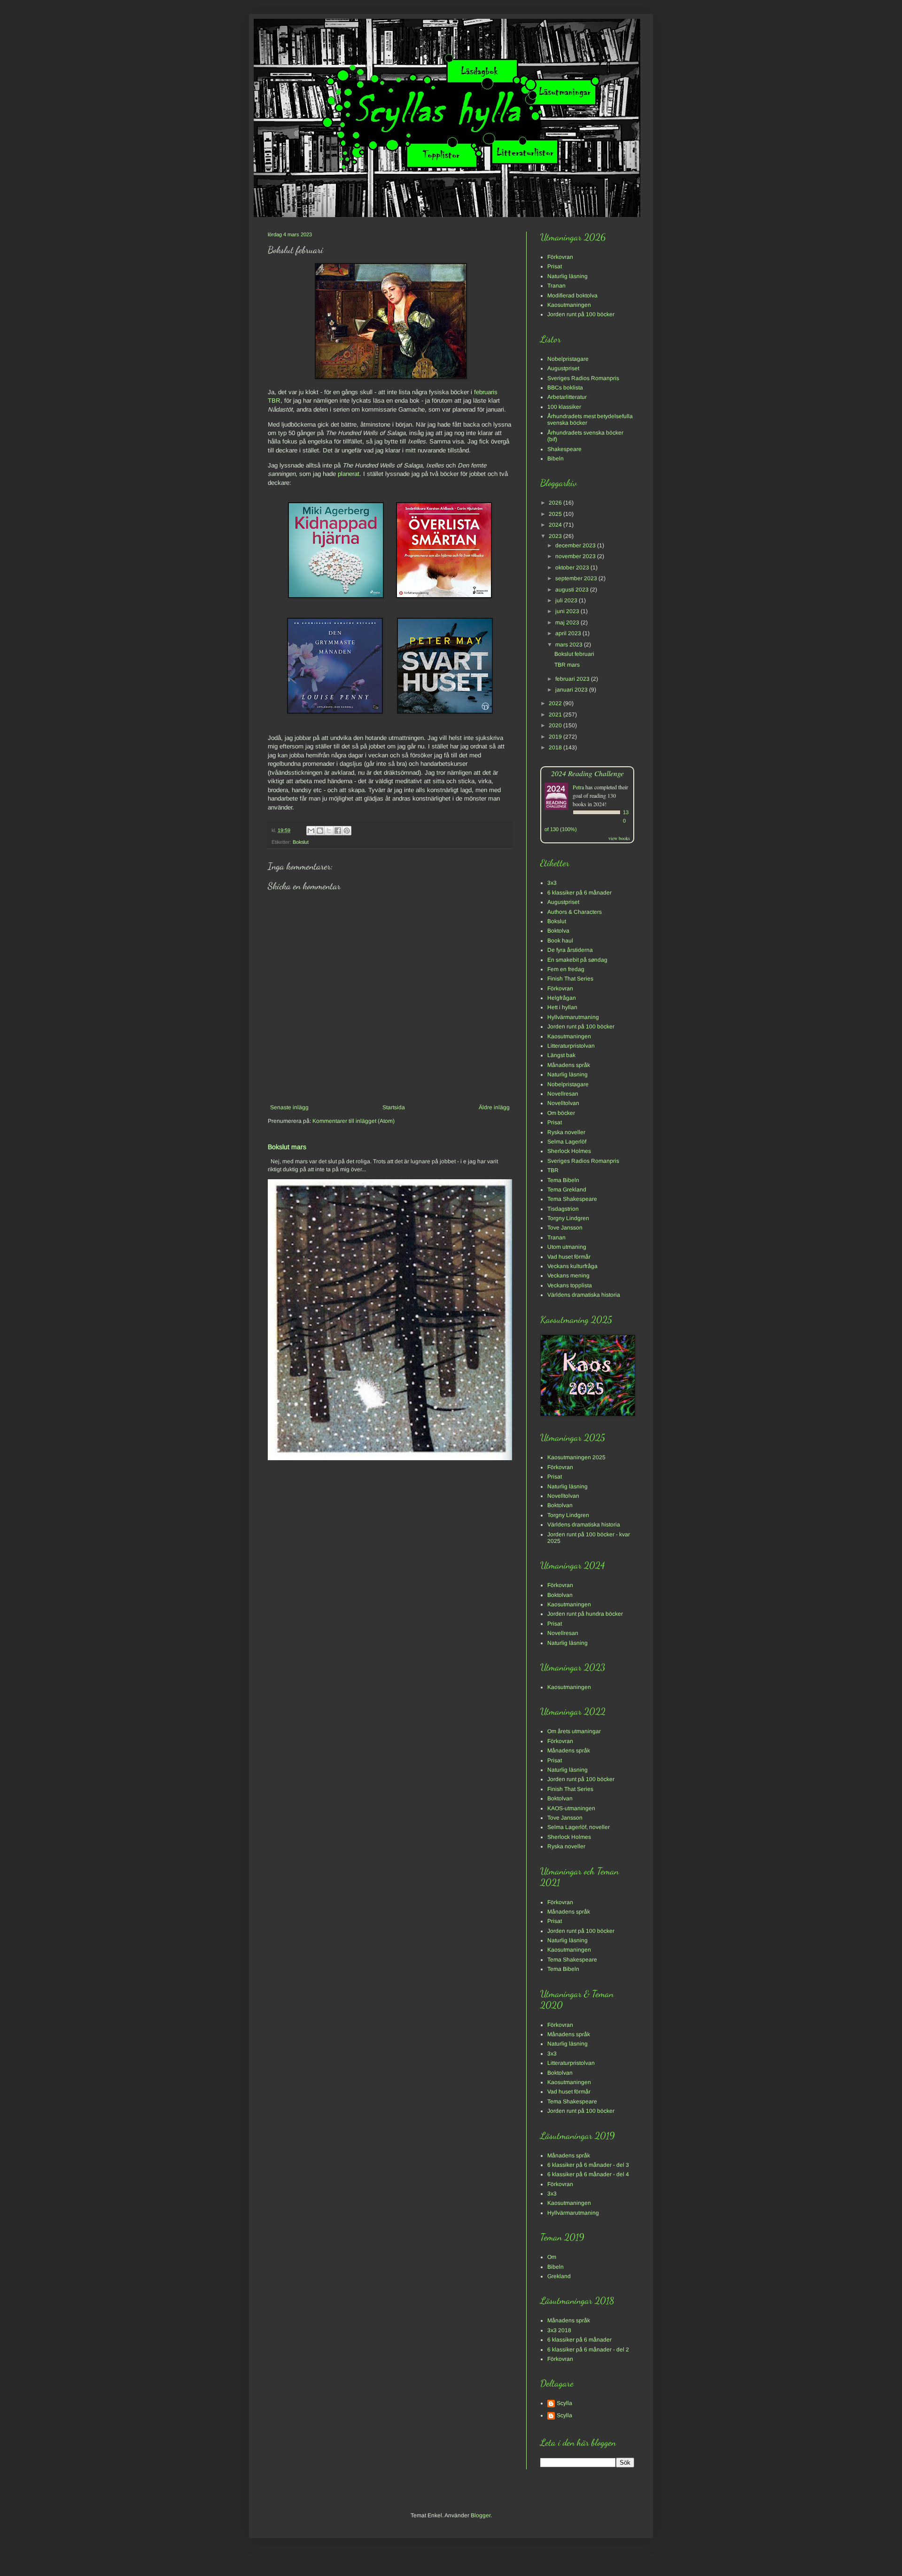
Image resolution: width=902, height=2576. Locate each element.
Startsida (394, 1107)
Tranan (556, 286)
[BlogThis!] (320, 831)
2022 (556, 703)
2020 (556, 725)
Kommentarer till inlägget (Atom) (354, 1121)
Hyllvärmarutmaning (573, 1017)
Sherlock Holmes (569, 1151)
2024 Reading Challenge (587, 773)
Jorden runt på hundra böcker (585, 1614)
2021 (556, 715)
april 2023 (569, 633)
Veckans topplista (570, 1285)
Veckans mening (568, 1276)
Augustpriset (563, 368)
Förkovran (560, 257)
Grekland (559, 2276)
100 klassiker (564, 407)
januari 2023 (572, 690)
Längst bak (561, 1055)
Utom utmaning (567, 1247)
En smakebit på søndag (577, 960)
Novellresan (563, 1094)
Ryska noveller (566, 1132)
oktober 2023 (573, 568)
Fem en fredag (566, 969)
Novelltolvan (563, 1103)
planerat (349, 474)
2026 (556, 503)
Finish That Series (570, 979)
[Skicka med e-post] (311, 831)
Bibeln (556, 459)
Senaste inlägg (289, 1107)
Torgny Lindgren (568, 1218)
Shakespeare (564, 449)
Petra (578, 787)
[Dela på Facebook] (338, 831)
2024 (556, 525)
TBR (553, 1170)
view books (619, 838)
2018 (556, 747)
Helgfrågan (562, 998)
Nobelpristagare (568, 359)
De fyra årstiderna (570, 950)
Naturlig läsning (568, 276)
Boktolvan (560, 1505)
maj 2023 (568, 623)
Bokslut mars (287, 1147)
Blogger (481, 2515)
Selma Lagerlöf (567, 1142)
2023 (556, 536)
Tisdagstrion (563, 1209)
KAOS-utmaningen (571, 1808)
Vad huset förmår (569, 1257)
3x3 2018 (559, 2330)
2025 (556, 514)
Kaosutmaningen (569, 305)
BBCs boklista (565, 388)
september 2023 (577, 578)
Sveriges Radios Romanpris (583, 378)
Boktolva (558, 931)
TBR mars (567, 665)
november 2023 (576, 556)
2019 (556, 737)
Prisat (555, 266)
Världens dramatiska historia (584, 1295)
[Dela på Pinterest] (347, 831)
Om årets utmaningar (574, 1731)
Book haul (560, 941)
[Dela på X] (329, 831)
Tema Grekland (567, 1190)
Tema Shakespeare (572, 1199)
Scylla (564, 2403)
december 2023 (576, 545)
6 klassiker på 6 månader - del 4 (588, 2174)
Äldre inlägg (494, 1107)
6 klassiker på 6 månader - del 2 (588, 2350)
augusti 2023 (573, 590)
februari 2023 (573, 679)
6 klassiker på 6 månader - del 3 (588, 2165)
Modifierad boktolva (572, 296)
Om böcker (561, 1113)
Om (552, 2257)
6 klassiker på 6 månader (579, 893)
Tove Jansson (565, 1228)
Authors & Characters (575, 912)
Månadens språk (569, 1065)
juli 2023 (567, 600)
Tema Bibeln (563, 1180)
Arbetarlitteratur (567, 397)
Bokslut (301, 842)
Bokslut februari (574, 654)
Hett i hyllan (562, 1007)
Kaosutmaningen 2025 (576, 1457)
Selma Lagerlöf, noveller (579, 1827)
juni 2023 (568, 611)
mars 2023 (570, 645)
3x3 (552, 883)
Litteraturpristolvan (571, 1046)
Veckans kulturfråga (572, 1266)
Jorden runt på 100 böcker (581, 314)
